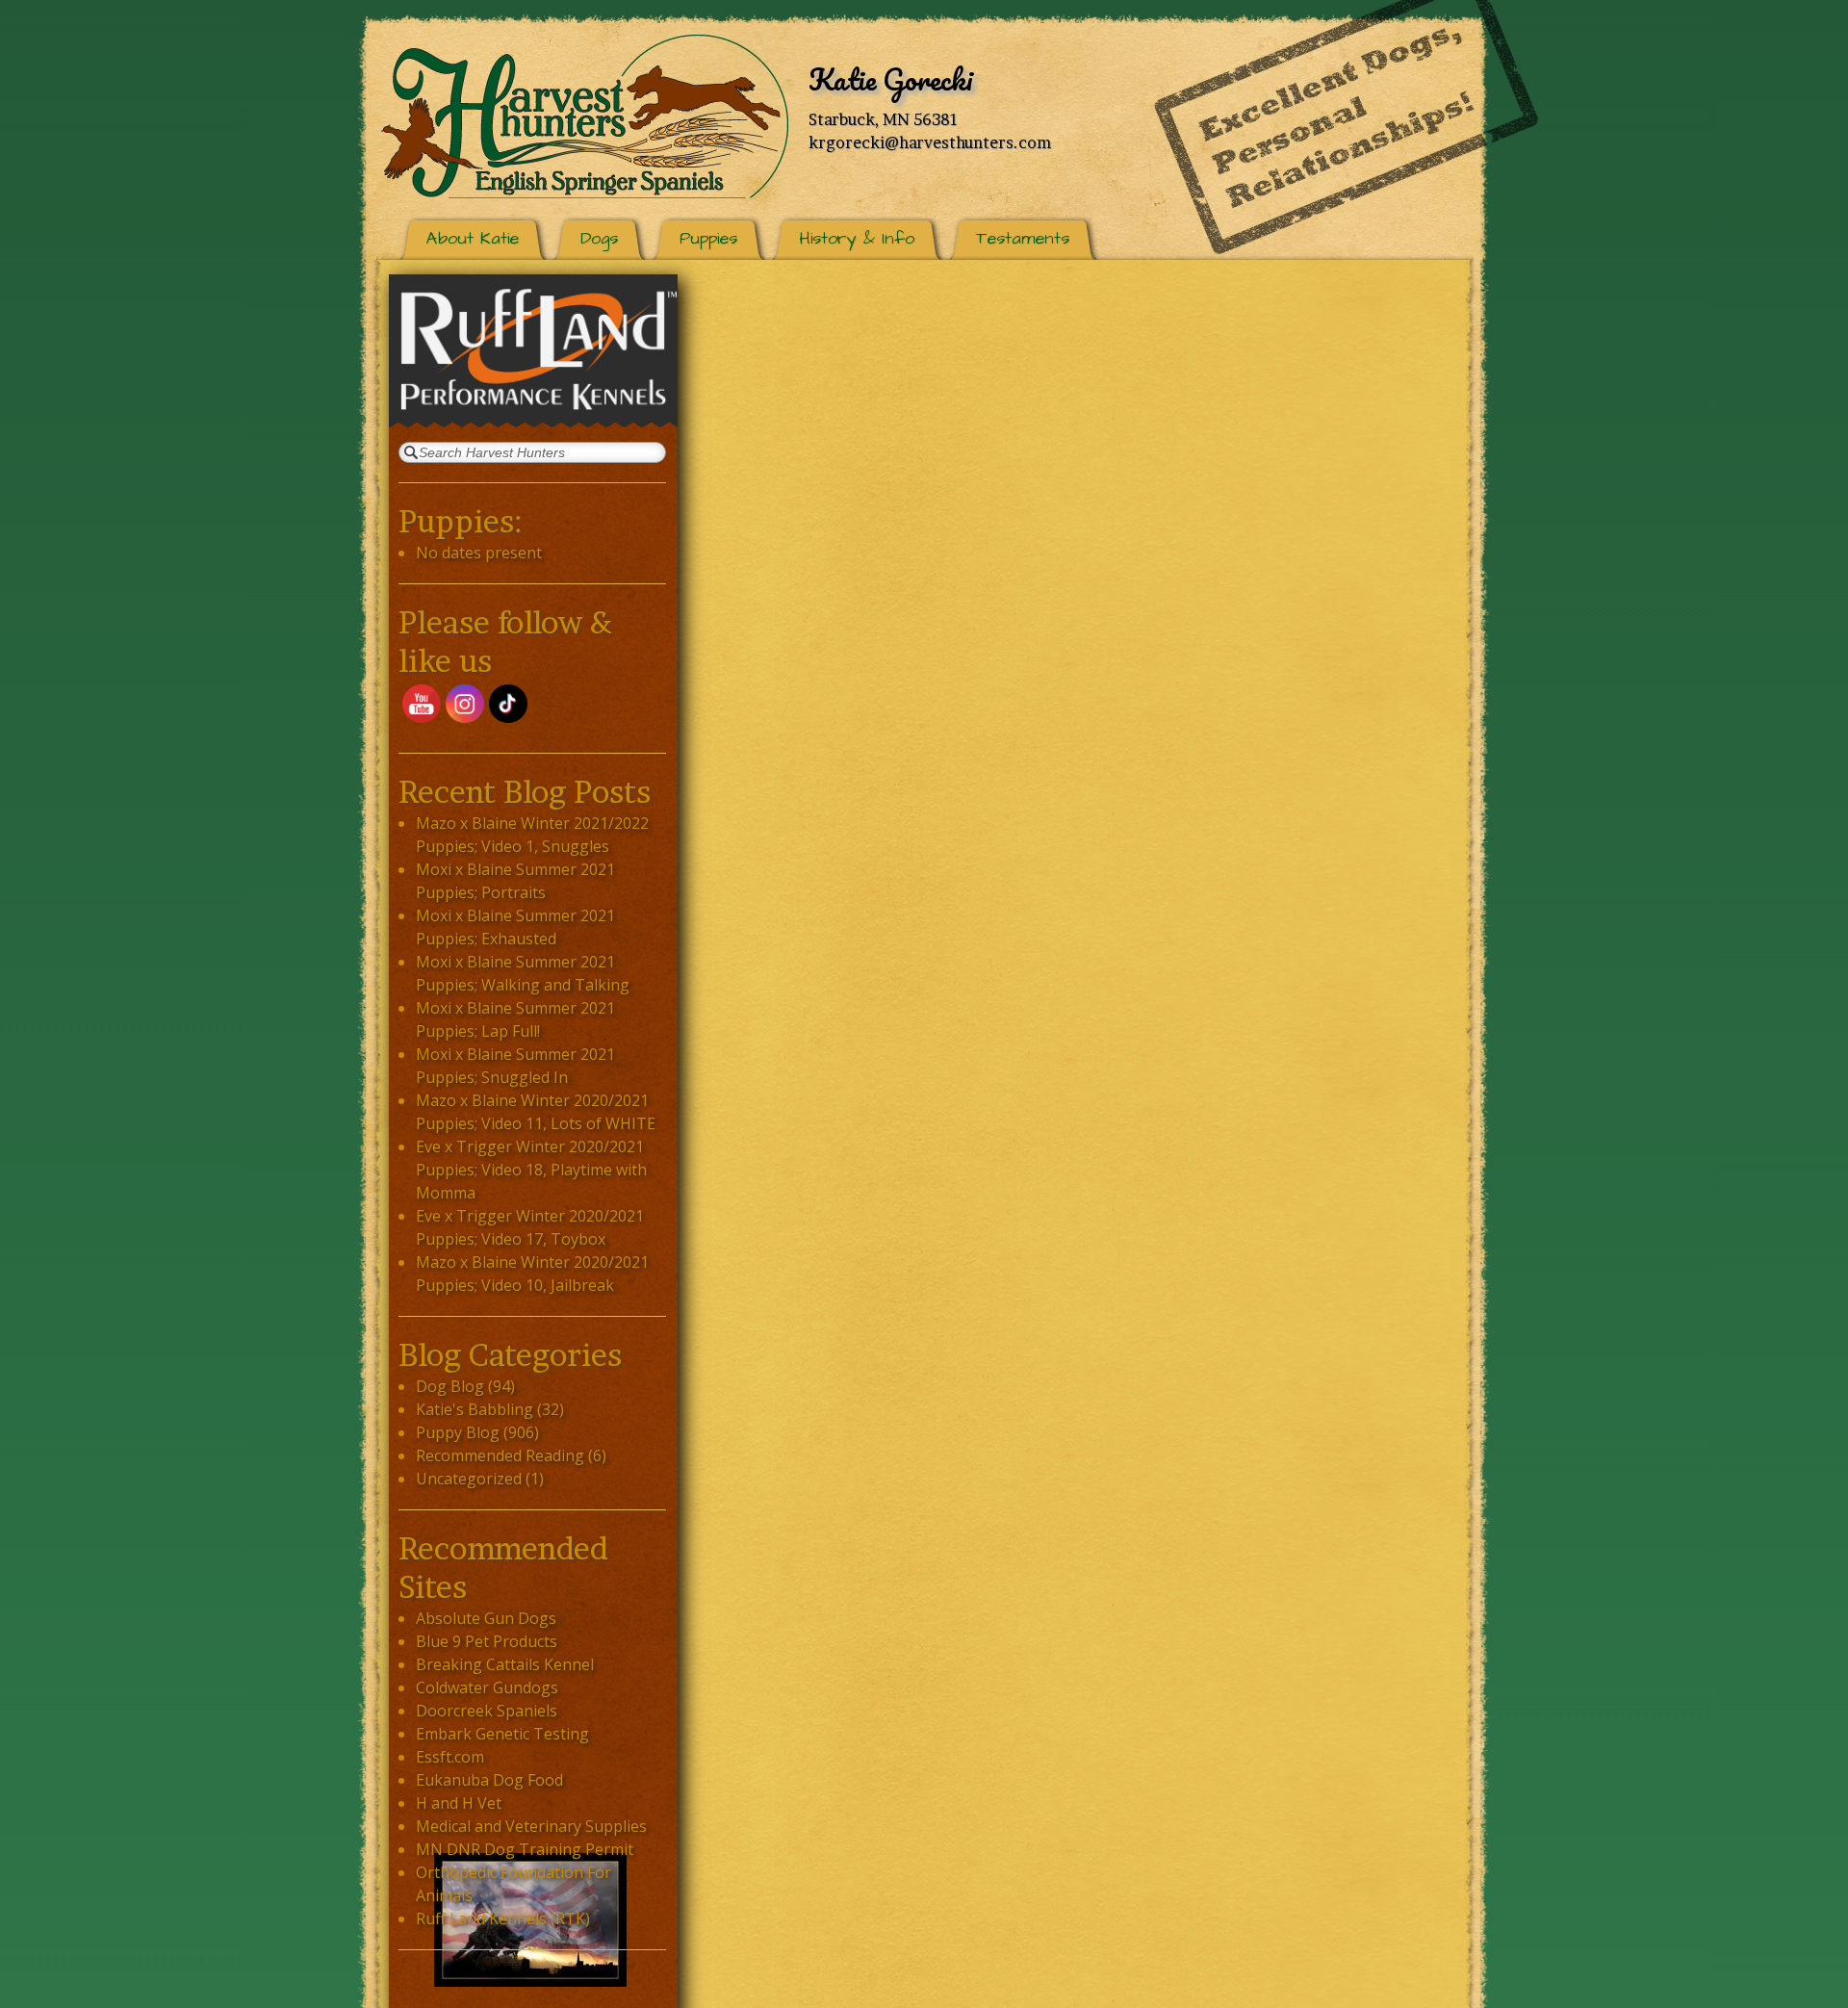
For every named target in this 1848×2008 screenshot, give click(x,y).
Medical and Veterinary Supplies (531, 1826)
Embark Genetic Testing (502, 1734)
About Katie (473, 238)
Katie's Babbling (475, 1409)
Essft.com (450, 1757)
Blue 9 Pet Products (487, 1641)
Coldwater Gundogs (487, 1687)
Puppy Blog (458, 1432)
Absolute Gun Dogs (486, 1618)
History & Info (857, 238)
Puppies (708, 238)
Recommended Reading (500, 1455)
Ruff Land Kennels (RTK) (503, 1918)
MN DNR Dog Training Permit (525, 1849)
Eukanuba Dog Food (489, 1780)
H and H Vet (459, 1803)
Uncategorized (469, 1479)
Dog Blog (450, 1386)
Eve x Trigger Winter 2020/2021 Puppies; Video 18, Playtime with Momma (531, 1170)
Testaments (1023, 238)
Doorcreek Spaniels (487, 1711)
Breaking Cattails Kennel (505, 1664)
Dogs (599, 238)
